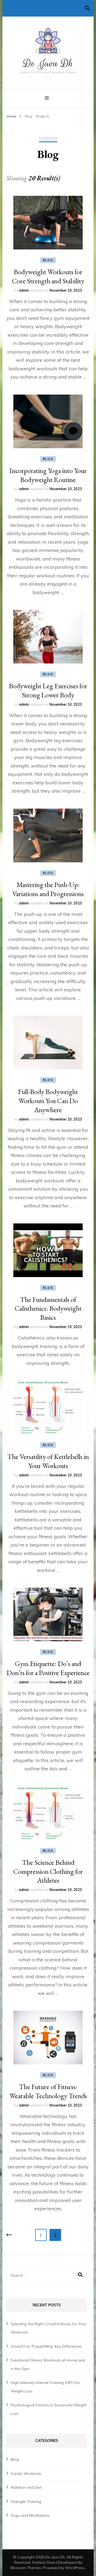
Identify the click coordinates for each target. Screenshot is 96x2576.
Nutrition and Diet (26, 2487)
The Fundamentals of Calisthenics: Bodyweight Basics (48, 1309)
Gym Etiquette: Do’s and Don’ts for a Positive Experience (48, 1668)
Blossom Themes (26, 2568)
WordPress (75, 2568)
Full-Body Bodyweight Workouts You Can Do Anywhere (48, 1101)
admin (24, 290)
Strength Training (26, 2502)
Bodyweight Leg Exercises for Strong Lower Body (48, 690)
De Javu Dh (48, 63)
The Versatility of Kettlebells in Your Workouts (48, 1461)
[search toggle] (87, 8)
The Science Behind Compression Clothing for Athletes (48, 1871)
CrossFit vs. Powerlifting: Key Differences (46, 2346)
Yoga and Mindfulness (30, 2515)
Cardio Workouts (26, 2474)
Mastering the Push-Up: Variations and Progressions (48, 889)
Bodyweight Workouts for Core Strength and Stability (48, 276)
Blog (48, 260)
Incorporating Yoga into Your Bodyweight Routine (48, 475)
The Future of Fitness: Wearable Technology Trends (48, 2091)
